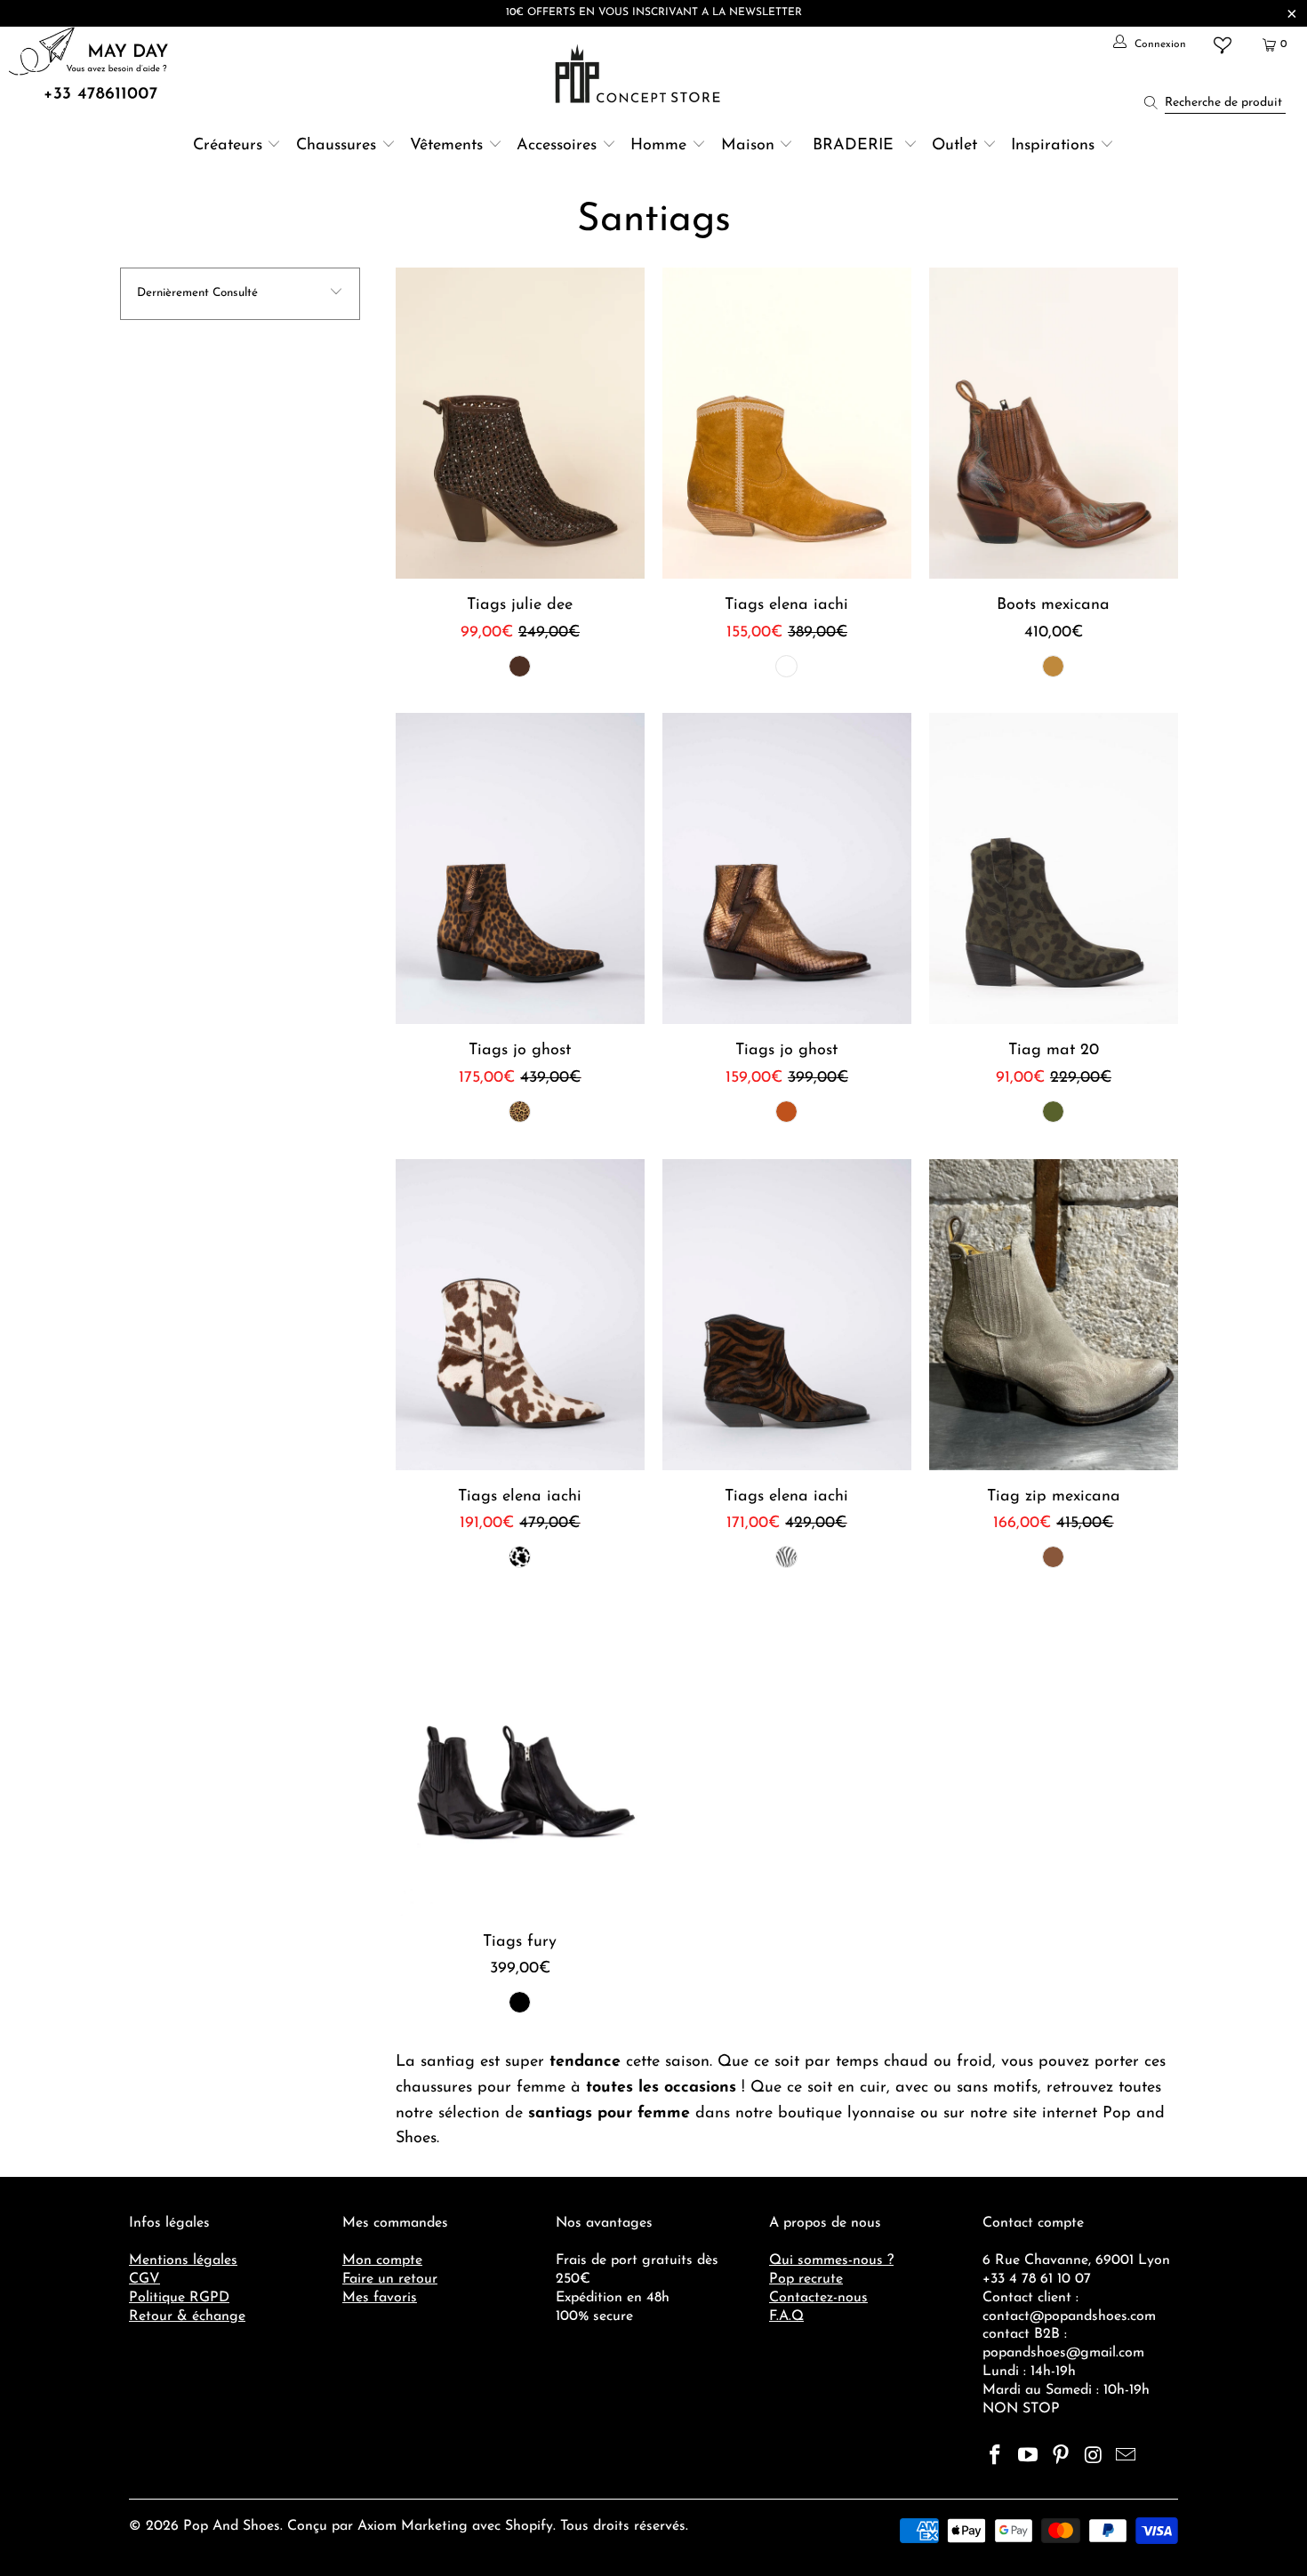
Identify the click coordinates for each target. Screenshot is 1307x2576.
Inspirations (1055, 146)
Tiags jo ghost (520, 868)
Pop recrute (806, 2279)
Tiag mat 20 (1054, 868)
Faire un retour (390, 2279)
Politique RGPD (179, 2298)
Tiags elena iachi (787, 423)
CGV (144, 2279)
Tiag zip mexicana (1054, 1315)
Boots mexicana (1054, 423)
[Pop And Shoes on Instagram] (1094, 2457)
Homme (658, 146)
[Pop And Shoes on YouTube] (1029, 2457)
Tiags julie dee (520, 423)
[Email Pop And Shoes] (1127, 2457)
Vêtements (446, 146)
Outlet (954, 146)
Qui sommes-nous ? (831, 2260)
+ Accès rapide (520, 465)
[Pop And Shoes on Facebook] (996, 2457)
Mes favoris (380, 2298)
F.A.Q (786, 2316)
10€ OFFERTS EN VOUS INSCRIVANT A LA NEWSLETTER (654, 12)
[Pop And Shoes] (640, 74)
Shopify (529, 2526)
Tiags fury (520, 1760)
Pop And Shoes (232, 2526)
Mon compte (382, 2260)
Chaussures (336, 146)
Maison (748, 146)
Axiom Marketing (413, 2526)
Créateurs (228, 146)
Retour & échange (187, 2316)
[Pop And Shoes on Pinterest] (1061, 2457)
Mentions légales (183, 2260)
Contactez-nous (818, 2298)
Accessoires (557, 146)
